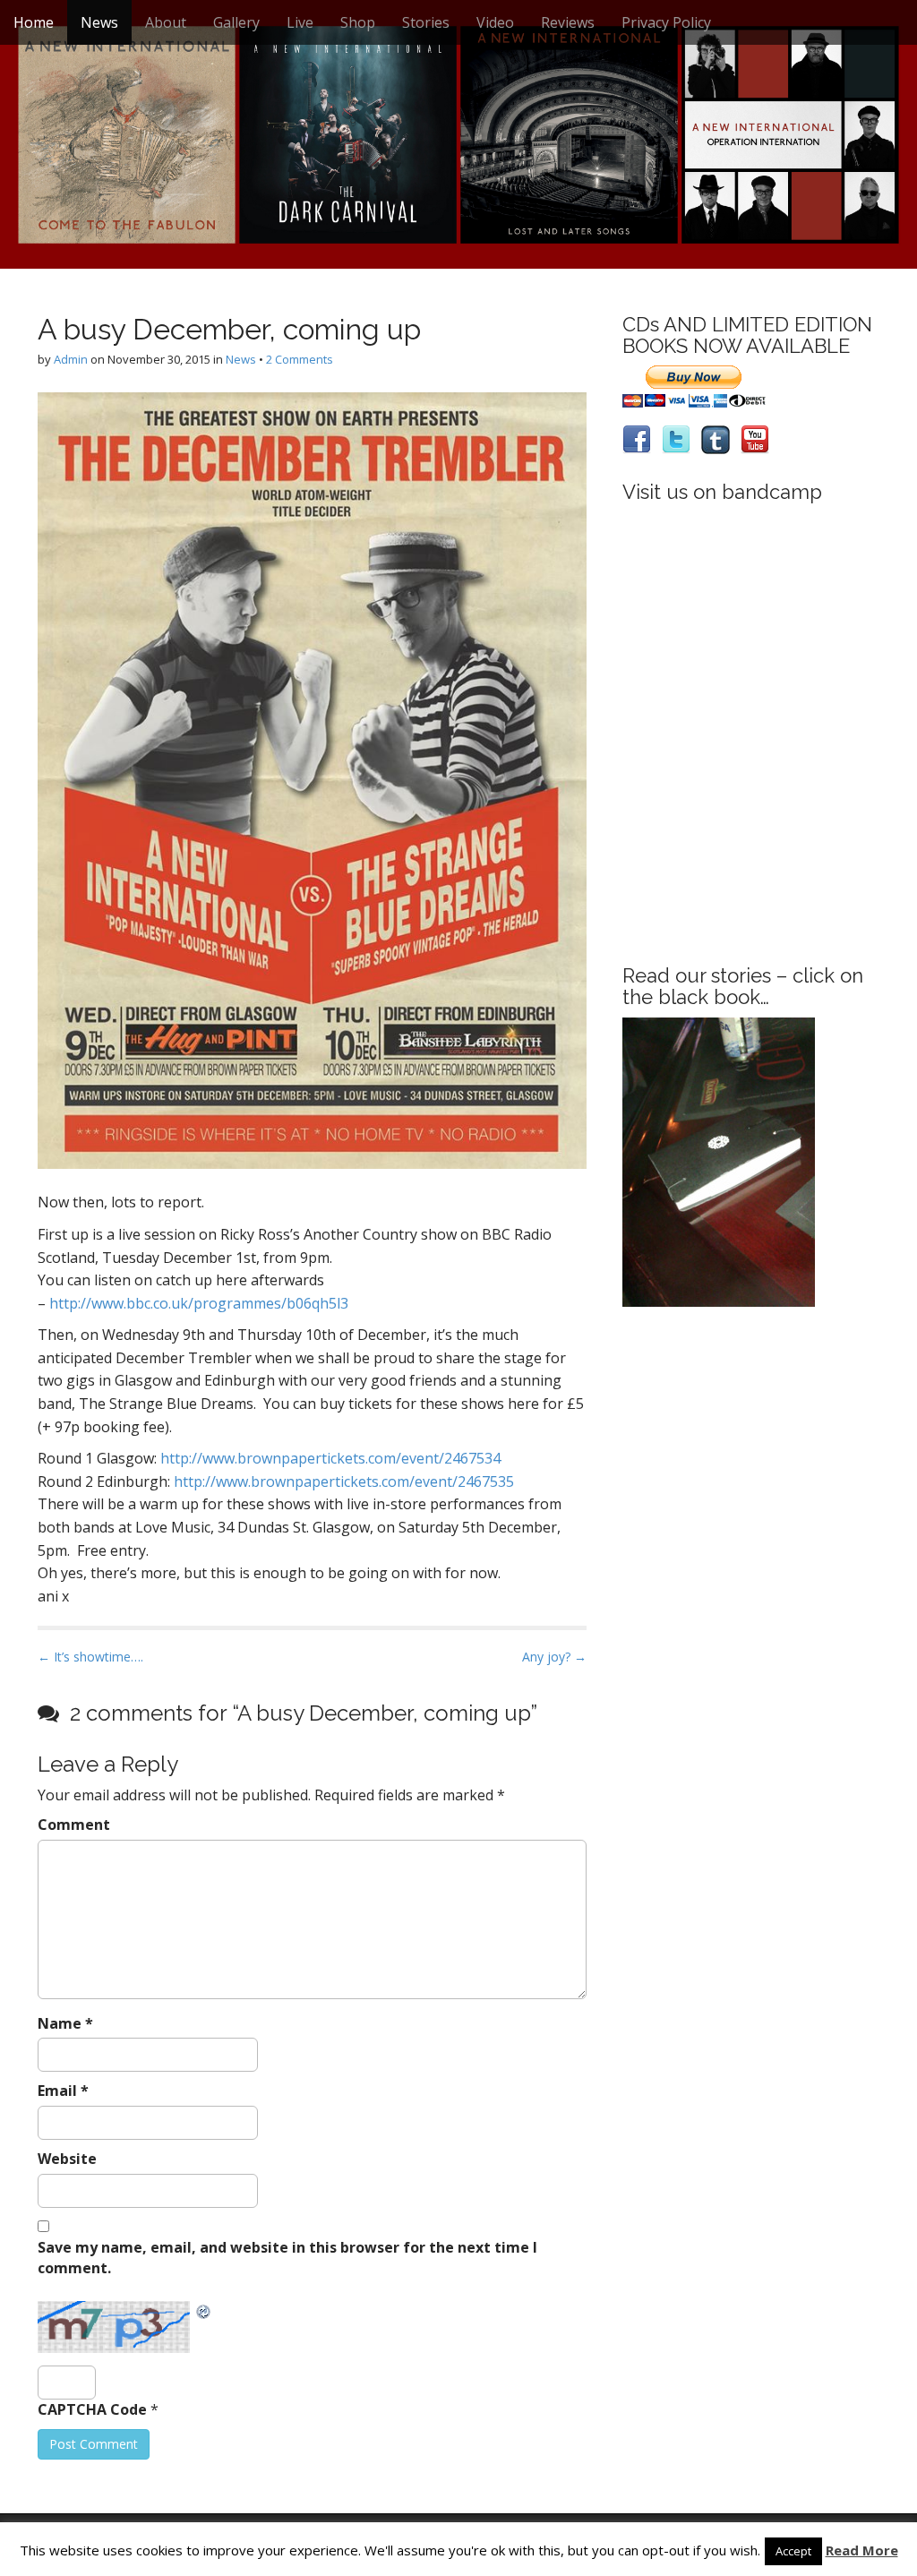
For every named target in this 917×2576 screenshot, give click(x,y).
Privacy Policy (666, 22)
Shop (358, 22)
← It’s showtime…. (90, 1657)
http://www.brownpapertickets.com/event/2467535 (344, 1481)
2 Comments (300, 359)
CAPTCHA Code (92, 2409)
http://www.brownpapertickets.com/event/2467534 (330, 1458)
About (166, 22)
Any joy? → (554, 1657)
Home (34, 22)
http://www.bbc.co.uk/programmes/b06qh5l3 (199, 1303)
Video (495, 22)
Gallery (236, 22)
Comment (74, 1825)
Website (67, 2159)
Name (65, 2023)
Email (63, 2091)
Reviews (568, 22)
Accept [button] (793, 2551)
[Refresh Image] (204, 2311)
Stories (426, 22)
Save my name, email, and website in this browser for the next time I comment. (287, 2258)
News (99, 22)
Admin (71, 359)
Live (300, 22)
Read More (862, 2550)
